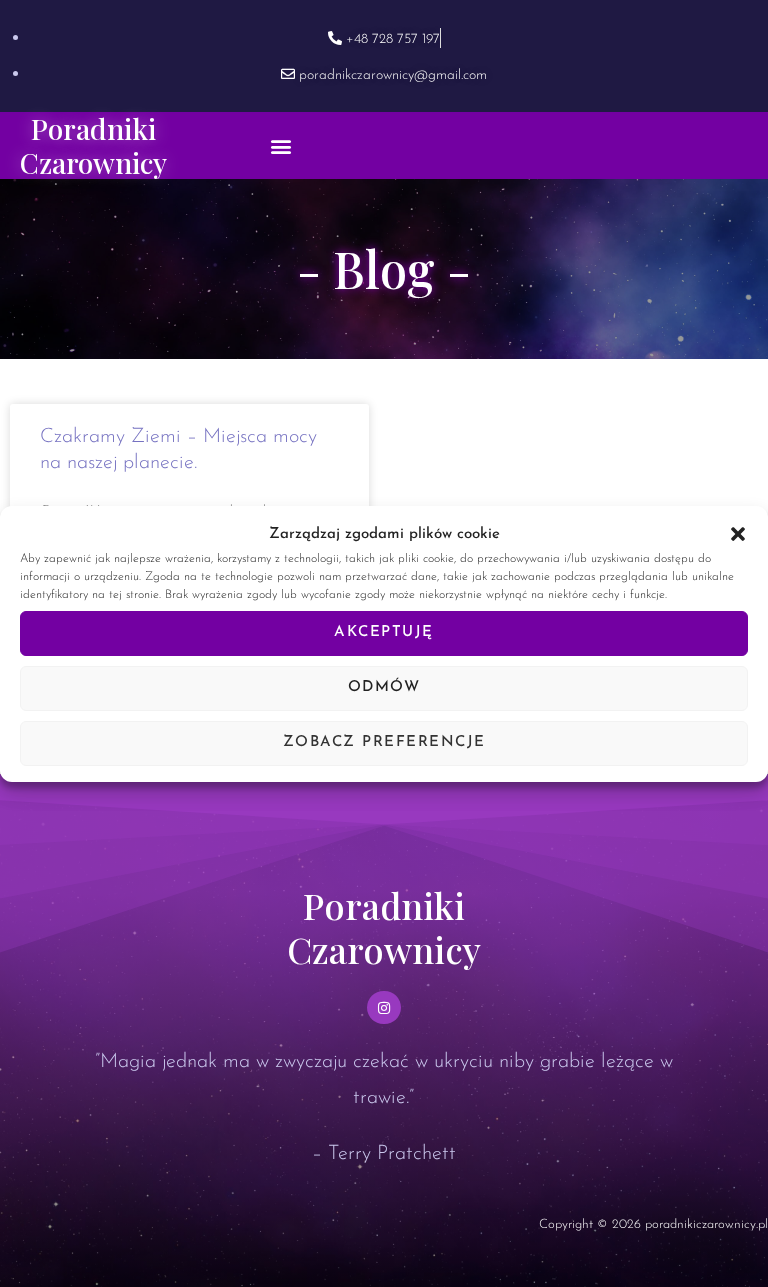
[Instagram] (384, 1008)
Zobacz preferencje (384, 742)
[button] (738, 534)
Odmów (384, 687)
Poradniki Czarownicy (93, 145)
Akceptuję (384, 632)
